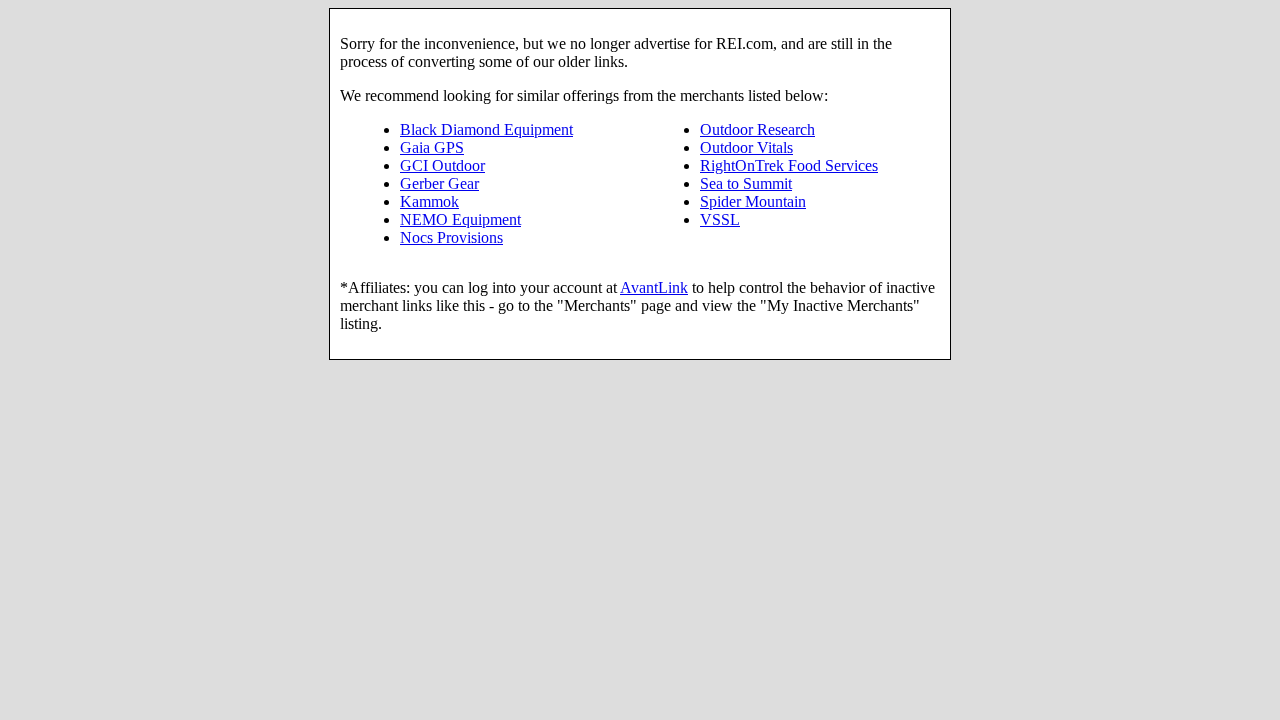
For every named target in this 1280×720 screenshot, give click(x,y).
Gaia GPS (432, 147)
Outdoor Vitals (746, 147)
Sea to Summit (746, 183)
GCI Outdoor (442, 165)
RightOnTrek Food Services (789, 165)
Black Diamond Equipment (486, 129)
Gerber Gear (439, 183)
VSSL (720, 219)
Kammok (429, 201)
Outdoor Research (757, 129)
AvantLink (654, 287)
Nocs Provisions (451, 237)
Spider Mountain (753, 201)
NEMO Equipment (460, 219)
